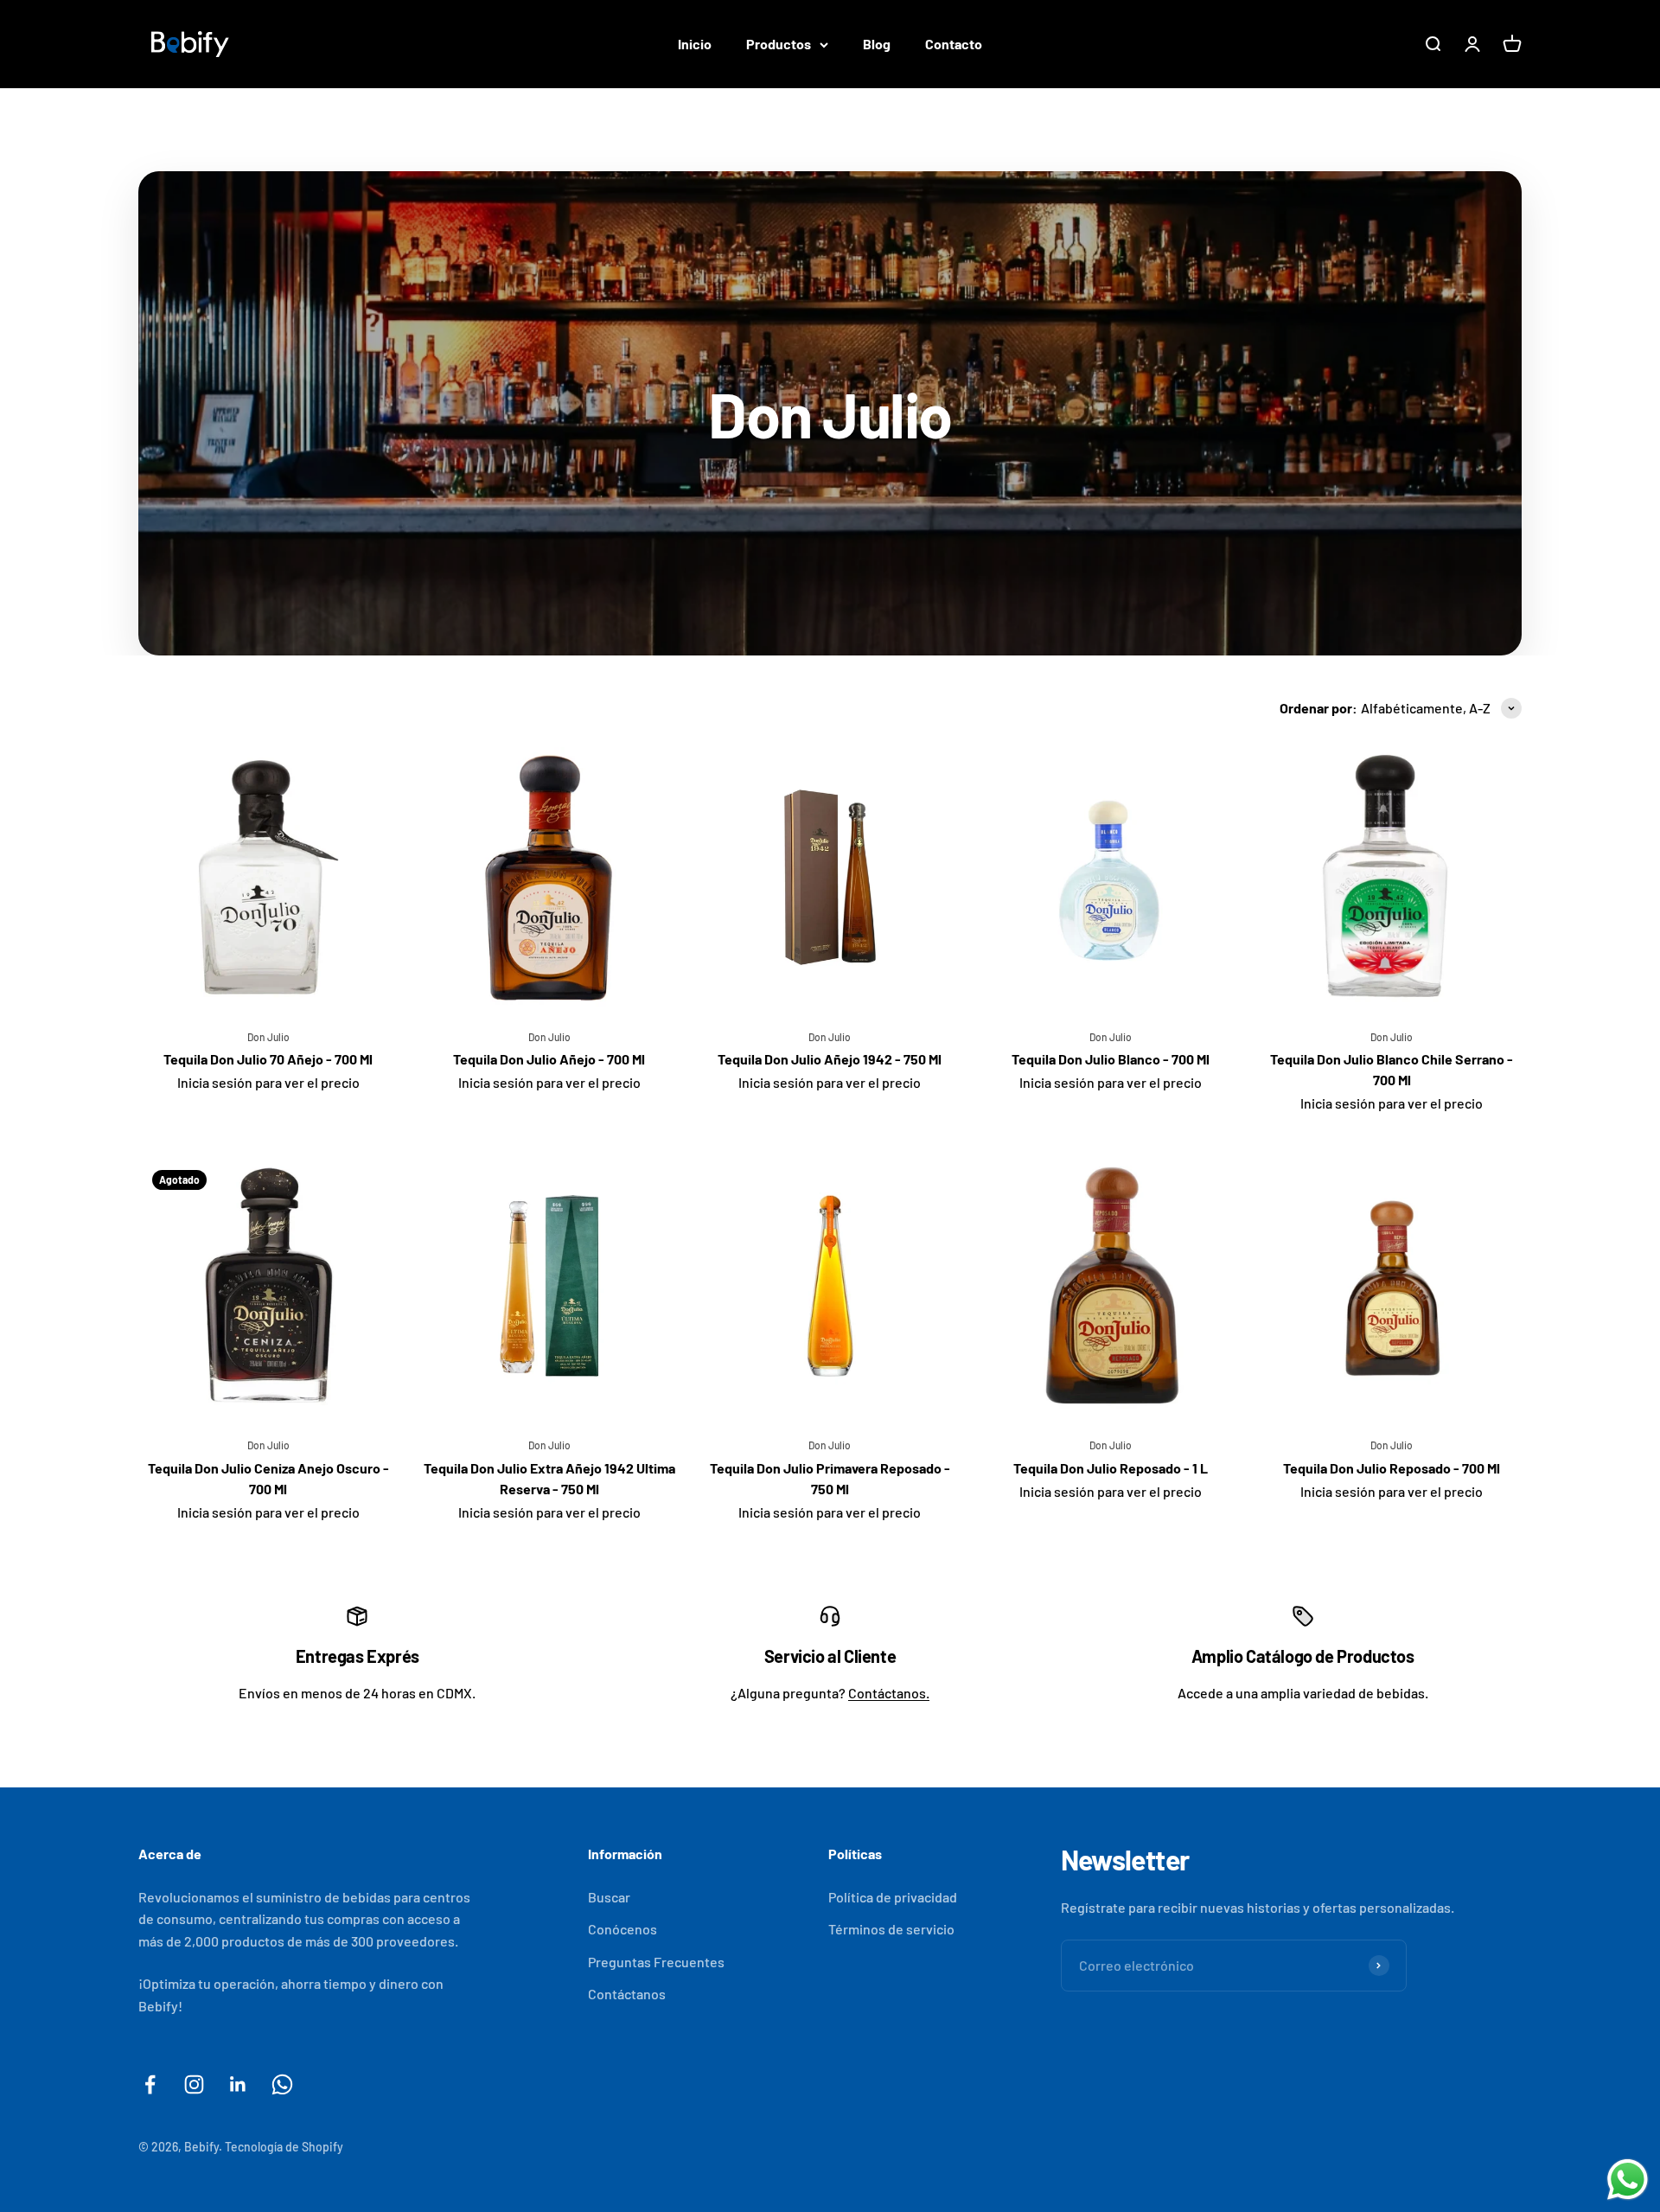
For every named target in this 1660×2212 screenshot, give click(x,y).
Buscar (609, 1897)
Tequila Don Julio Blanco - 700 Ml (1111, 1059)
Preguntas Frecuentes (656, 1962)
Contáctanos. (889, 1693)
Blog (877, 44)
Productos (779, 44)
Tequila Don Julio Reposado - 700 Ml (1392, 1468)
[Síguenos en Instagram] (194, 2084)
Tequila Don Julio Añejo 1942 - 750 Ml (830, 1059)
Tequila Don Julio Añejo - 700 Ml (549, 1059)
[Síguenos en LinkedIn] (238, 2084)
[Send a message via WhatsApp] (1628, 2180)
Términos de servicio (891, 1929)
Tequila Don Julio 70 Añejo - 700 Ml (268, 1059)
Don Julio (268, 1037)
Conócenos (622, 1929)
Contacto (954, 44)
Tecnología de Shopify (284, 2147)
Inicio (695, 44)
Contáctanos (627, 1994)
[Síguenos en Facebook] (150, 2084)
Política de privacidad (893, 1897)
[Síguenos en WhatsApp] (282, 2084)
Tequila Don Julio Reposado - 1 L (1111, 1468)
